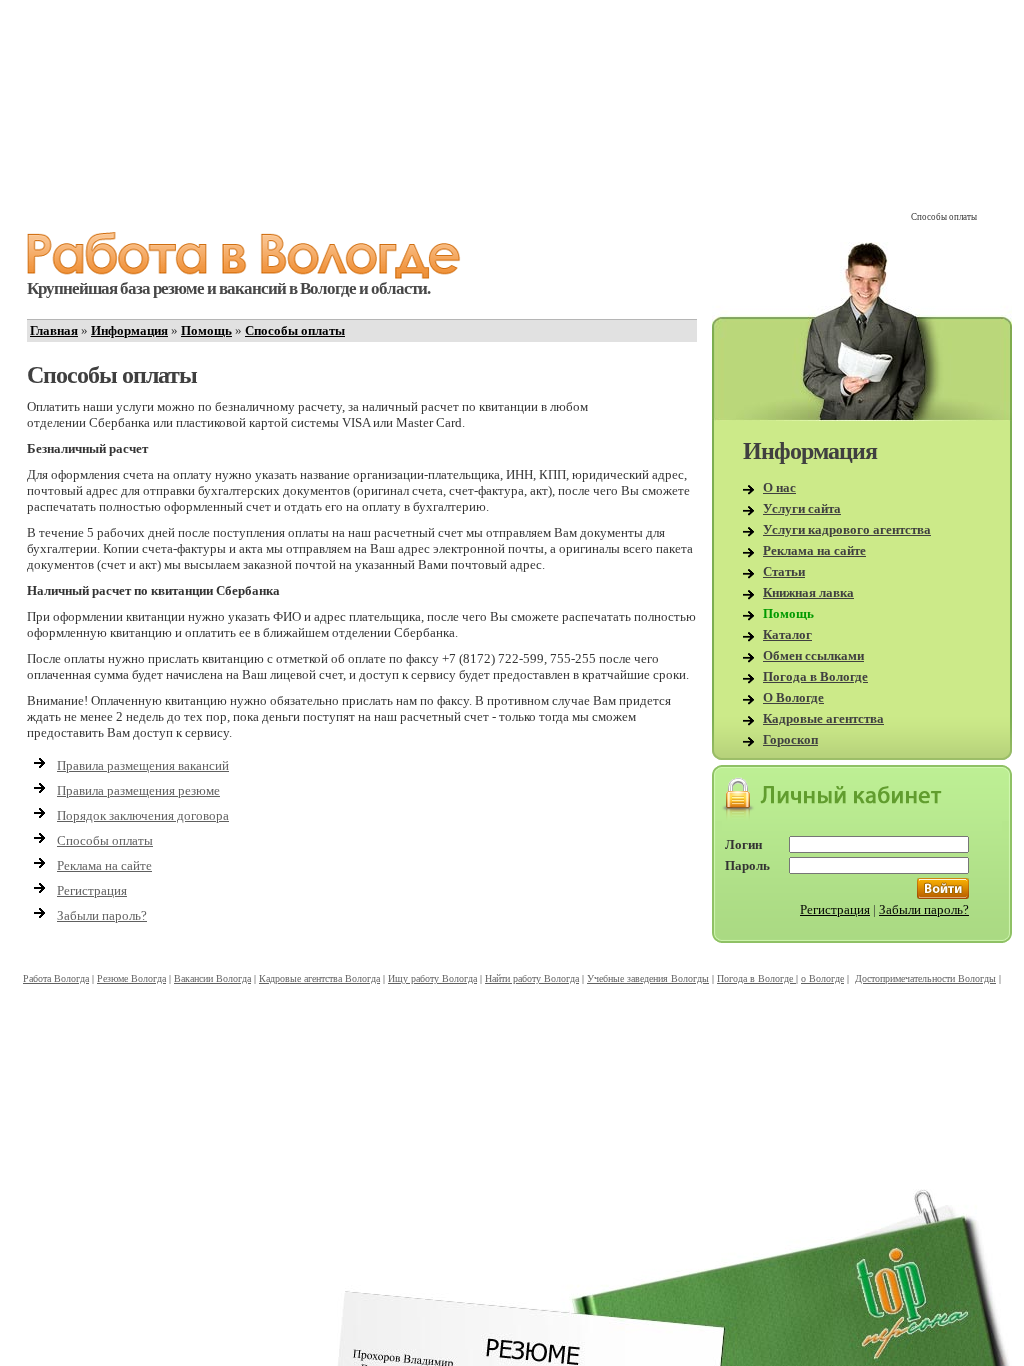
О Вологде (793, 697)
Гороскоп (790, 739)
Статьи (784, 571)
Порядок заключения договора (143, 815)
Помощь (206, 330)
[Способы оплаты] (244, 274)
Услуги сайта (802, 508)
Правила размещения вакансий (143, 765)
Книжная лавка (808, 592)
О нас (779, 487)
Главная (54, 330)
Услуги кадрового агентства (847, 529)
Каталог (787, 634)
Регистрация (92, 890)
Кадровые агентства (823, 718)
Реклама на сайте (104, 865)
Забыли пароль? (102, 915)
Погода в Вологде (815, 676)
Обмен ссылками (813, 655)
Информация (129, 330)
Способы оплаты (295, 330)
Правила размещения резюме (138, 790)
